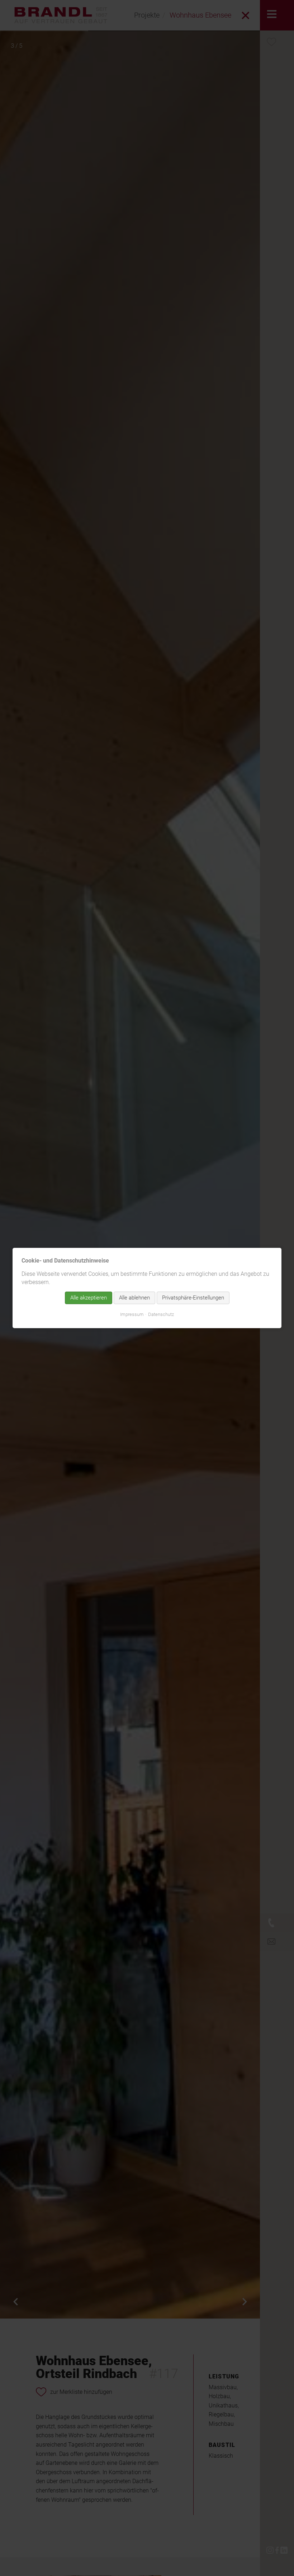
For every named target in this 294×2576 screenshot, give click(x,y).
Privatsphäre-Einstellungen (193, 1298)
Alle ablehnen (134, 1298)
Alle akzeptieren (89, 1298)
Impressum (132, 1314)
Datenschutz (161, 1314)
